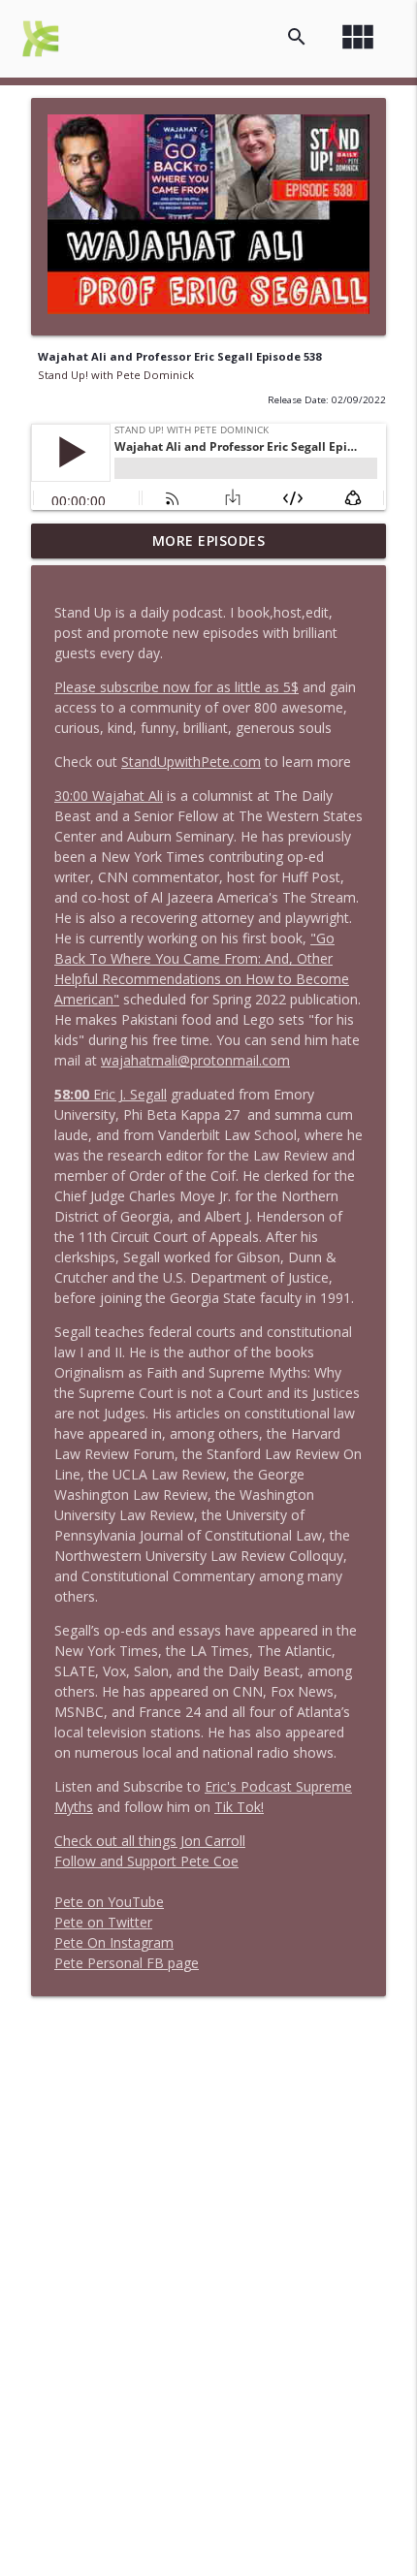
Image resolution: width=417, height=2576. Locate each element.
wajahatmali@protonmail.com (195, 1060)
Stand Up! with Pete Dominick (116, 375)
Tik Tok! (239, 1807)
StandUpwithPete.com (191, 762)
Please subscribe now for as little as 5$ (176, 687)
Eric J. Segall (111, 1094)
